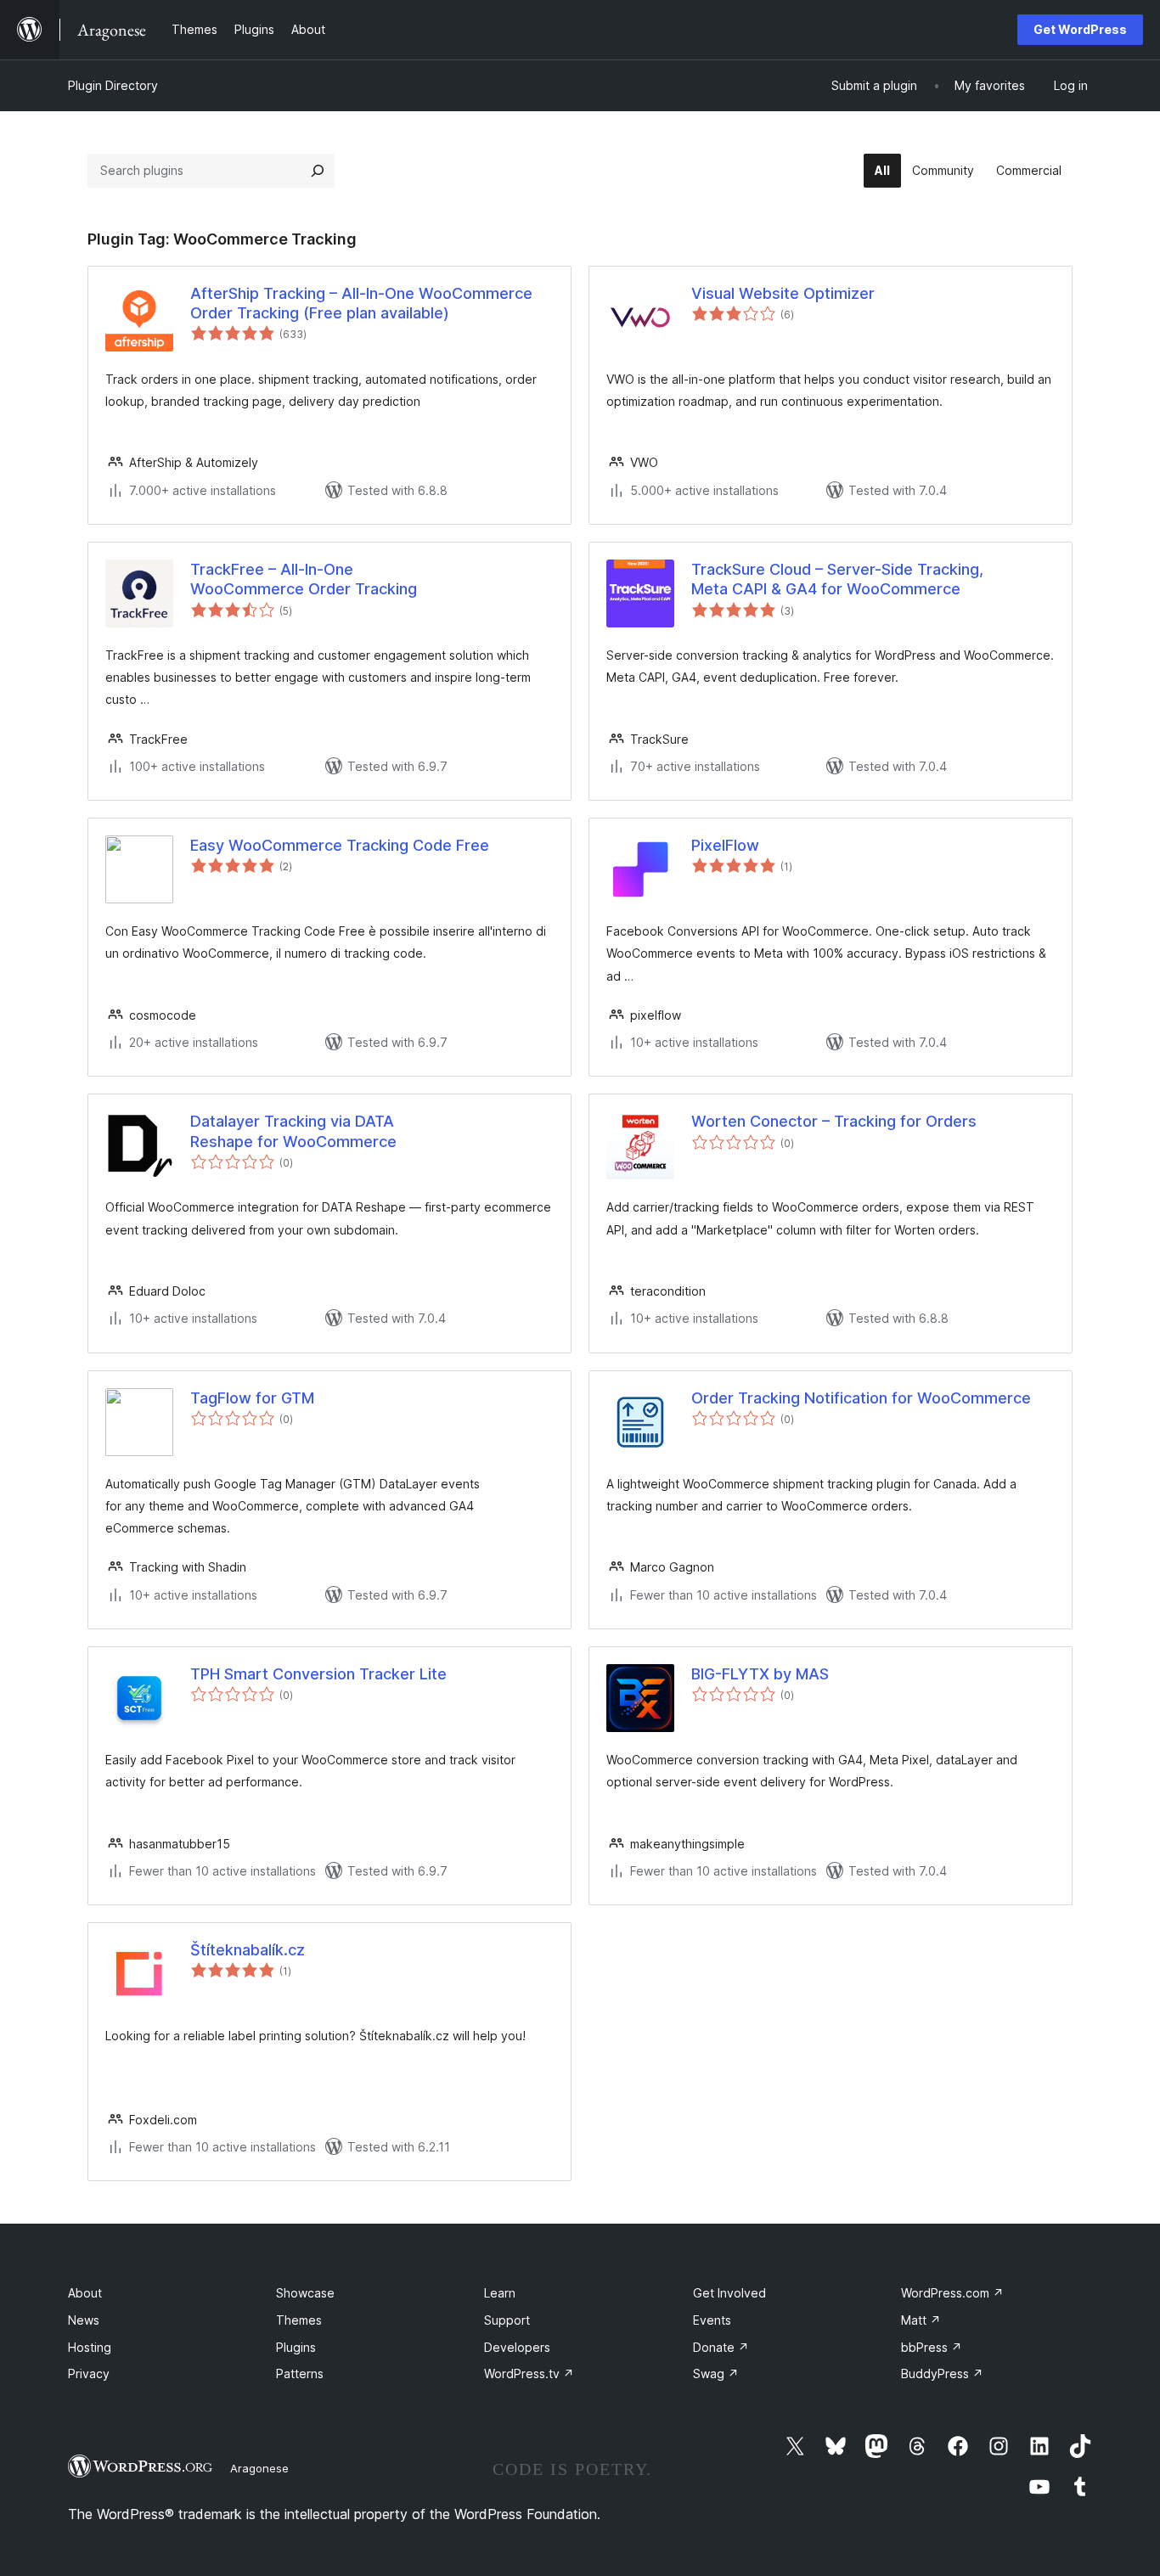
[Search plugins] (318, 171)
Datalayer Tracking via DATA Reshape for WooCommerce (293, 1131)
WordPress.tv (529, 2374)
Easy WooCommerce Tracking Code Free (340, 845)
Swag (716, 2374)
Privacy (89, 2374)
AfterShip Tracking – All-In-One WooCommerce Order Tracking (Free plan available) (361, 303)
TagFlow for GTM (252, 1398)
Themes (299, 2320)
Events (712, 2320)
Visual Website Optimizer (783, 293)
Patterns (300, 2374)
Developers (517, 2347)
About (85, 2293)
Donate (721, 2347)
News (84, 2320)
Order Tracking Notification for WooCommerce (861, 1398)
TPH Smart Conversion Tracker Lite (318, 1674)
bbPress (932, 2347)
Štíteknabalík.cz (248, 1950)
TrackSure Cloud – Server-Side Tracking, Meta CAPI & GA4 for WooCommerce (837, 579)
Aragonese (259, 2468)
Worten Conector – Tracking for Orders (834, 1121)
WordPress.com (952, 2293)
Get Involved (729, 2293)
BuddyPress (942, 2374)
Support (507, 2320)
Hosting (90, 2347)
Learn (500, 2293)
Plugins (296, 2347)
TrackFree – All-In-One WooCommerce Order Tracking (304, 579)
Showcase (305, 2293)
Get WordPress (1080, 29)
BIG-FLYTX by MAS (760, 1674)
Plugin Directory (113, 85)
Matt (921, 2320)
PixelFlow (725, 845)
